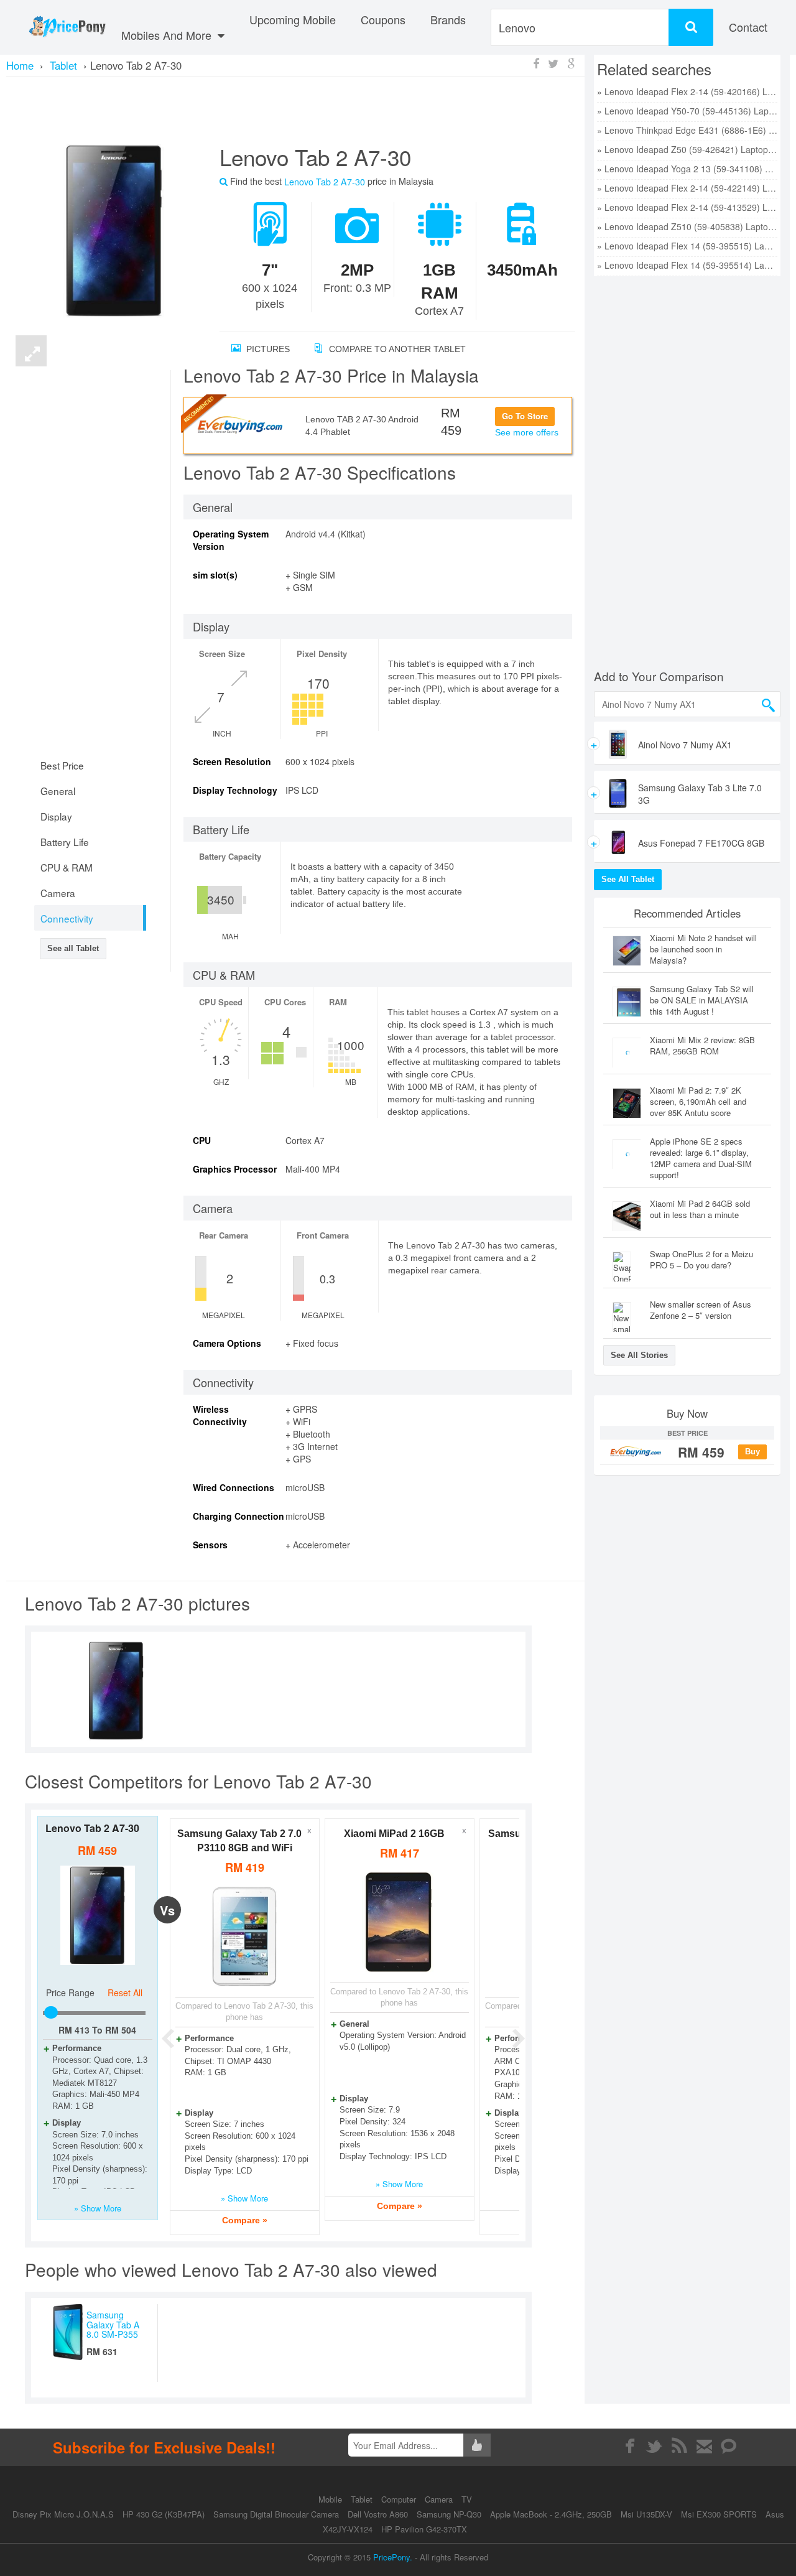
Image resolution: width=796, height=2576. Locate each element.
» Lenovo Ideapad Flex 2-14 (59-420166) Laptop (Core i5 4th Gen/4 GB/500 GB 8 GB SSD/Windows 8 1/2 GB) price (687, 91)
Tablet (363, 2499)
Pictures (267, 349)
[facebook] (630, 2446)
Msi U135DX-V (646, 2514)
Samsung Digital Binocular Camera (276, 2514)
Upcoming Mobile (293, 19)
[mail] (704, 2446)
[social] (729, 2446)
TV (467, 2499)
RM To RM (97, 2030)
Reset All (125, 1992)
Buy (752, 1452)
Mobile (331, 2499)
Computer (400, 2499)
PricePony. (393, 2557)
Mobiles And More (168, 35)
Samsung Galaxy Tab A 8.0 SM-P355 (113, 2324)
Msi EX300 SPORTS (719, 2514)
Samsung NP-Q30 (449, 2514)
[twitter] (655, 2446)
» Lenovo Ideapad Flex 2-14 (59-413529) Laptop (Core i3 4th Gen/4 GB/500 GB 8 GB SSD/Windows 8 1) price (687, 207)
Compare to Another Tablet (396, 349)
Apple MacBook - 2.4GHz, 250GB (551, 2514)
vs (167, 1910)
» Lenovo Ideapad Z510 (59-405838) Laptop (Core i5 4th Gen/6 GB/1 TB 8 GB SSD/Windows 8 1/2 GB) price (687, 226)
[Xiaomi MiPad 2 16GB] (400, 1923)
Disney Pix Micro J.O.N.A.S (63, 2514)
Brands (448, 19)
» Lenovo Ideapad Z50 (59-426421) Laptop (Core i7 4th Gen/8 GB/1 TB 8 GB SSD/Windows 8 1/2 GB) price (687, 149)
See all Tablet (73, 948)
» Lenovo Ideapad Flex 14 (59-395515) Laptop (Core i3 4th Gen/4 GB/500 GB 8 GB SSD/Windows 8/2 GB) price (687, 246)
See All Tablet (628, 879)
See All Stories (639, 1355)
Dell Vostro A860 (378, 2514)
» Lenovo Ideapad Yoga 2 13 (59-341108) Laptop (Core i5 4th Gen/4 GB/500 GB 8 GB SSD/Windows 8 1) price (687, 169)
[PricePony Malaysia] (67, 27)
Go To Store (525, 416)
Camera (440, 2499)
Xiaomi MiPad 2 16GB (394, 1834)
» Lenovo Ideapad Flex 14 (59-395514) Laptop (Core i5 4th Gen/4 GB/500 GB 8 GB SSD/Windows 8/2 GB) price (687, 265)
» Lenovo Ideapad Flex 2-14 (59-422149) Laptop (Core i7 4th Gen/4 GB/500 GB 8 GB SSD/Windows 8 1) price (687, 188)
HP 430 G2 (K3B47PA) (164, 2514)
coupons (383, 19)
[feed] (679, 2446)
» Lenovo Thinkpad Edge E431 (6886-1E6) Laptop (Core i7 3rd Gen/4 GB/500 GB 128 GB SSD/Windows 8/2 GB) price (687, 130)
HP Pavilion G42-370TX (424, 2529)
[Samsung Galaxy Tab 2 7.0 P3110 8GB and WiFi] (245, 1937)
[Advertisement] (295, 109)
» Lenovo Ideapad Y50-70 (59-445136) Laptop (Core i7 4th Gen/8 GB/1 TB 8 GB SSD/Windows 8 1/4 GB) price (687, 111)
